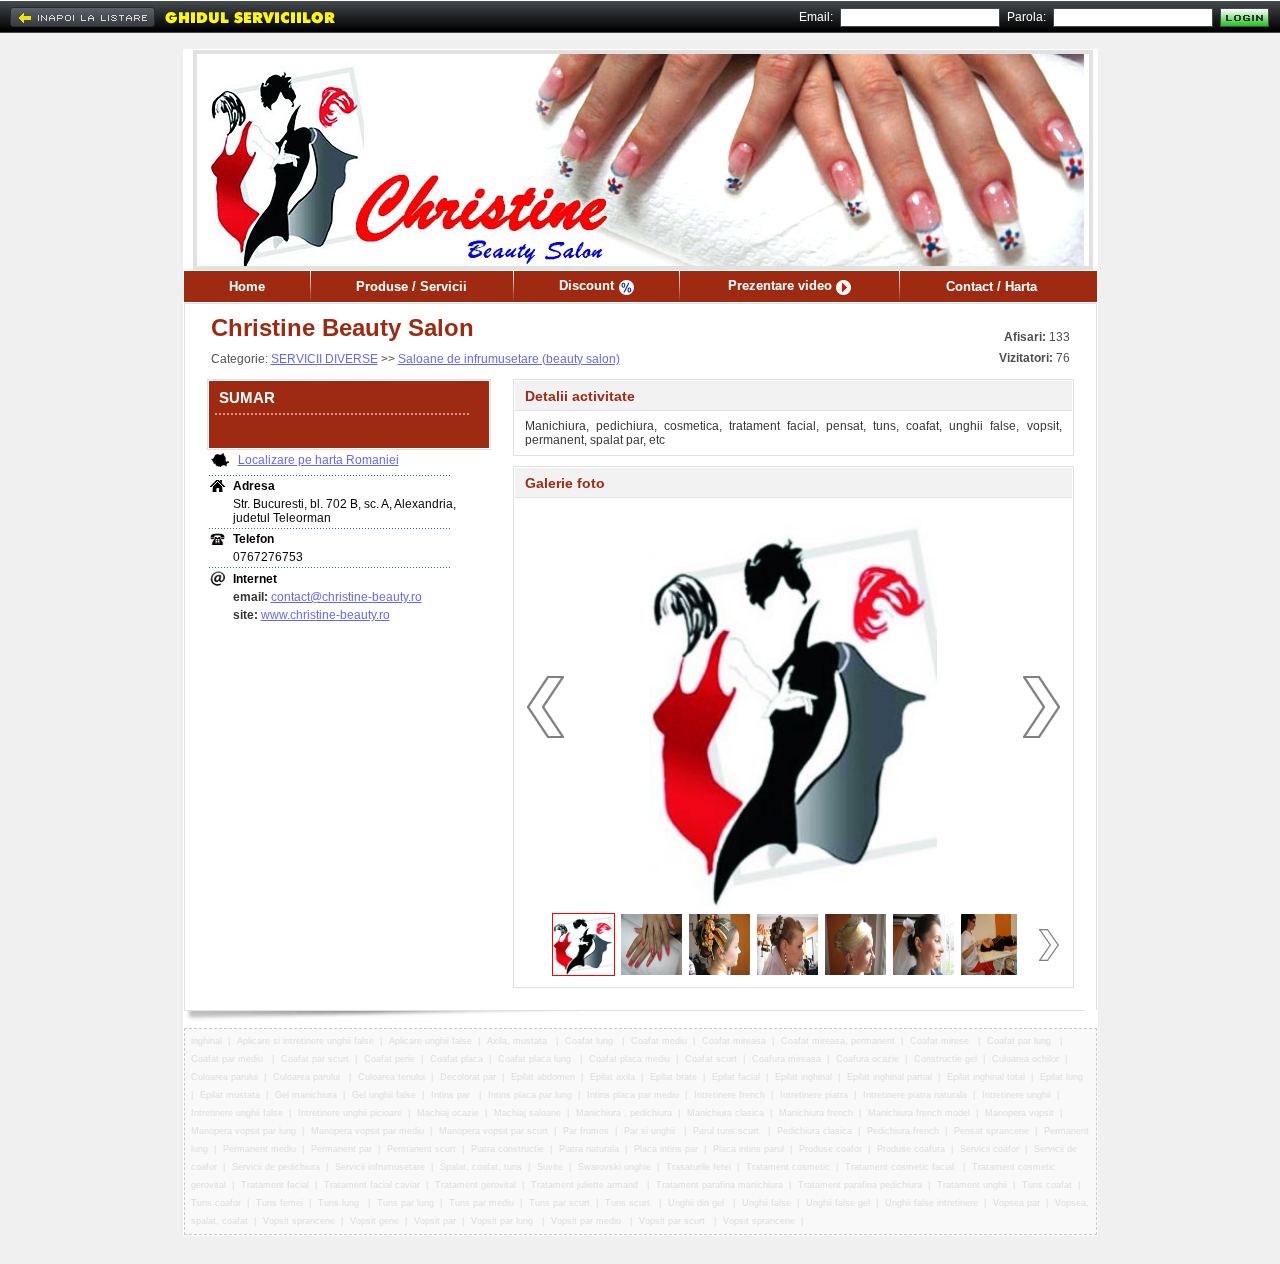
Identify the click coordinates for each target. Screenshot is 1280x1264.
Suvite (550, 1167)
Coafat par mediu (228, 1059)
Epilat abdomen (543, 1077)
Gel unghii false (384, 1095)
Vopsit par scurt (673, 1221)
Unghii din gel (697, 1203)
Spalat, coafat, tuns (481, 1167)
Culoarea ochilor (1025, 1059)
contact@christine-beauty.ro (346, 597)
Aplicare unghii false (430, 1041)
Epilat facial (736, 1077)
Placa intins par (666, 1149)
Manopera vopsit (1019, 1113)
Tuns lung (340, 1203)
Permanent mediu (259, 1149)
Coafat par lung (1020, 1041)
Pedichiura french (903, 1131)
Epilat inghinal (803, 1077)
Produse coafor (830, 1149)
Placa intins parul (748, 1149)
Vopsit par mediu (587, 1221)
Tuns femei (279, 1203)
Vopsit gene (374, 1221)
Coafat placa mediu (629, 1059)
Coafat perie (389, 1059)
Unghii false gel (838, 1203)
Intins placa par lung (530, 1095)
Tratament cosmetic (788, 1167)
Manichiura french (816, 1113)
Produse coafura (911, 1149)
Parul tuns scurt (727, 1131)
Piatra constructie (507, 1149)
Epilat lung (1061, 1077)
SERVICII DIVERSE (324, 359)
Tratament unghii (972, 1185)
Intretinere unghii (1016, 1095)
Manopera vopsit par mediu (367, 1131)
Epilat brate (673, 1077)
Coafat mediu (659, 1041)
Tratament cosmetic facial (901, 1167)
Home (247, 286)
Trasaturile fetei (698, 1167)
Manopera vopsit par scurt (493, 1131)
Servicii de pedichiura (276, 1167)
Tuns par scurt (559, 1203)
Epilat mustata (230, 1095)
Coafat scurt (711, 1059)
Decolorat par (468, 1077)
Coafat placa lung (536, 1059)
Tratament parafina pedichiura (860, 1185)
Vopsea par (1016, 1203)
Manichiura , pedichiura (624, 1113)
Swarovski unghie (614, 1167)
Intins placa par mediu (633, 1095)
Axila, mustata (518, 1041)
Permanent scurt (421, 1149)
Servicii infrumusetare (380, 1167)
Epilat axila (612, 1077)
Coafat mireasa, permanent (838, 1041)
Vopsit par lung (503, 1221)
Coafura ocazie (867, 1059)
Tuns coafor (216, 1203)
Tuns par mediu (481, 1203)
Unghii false (766, 1203)
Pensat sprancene (991, 1131)
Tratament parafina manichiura (719, 1185)
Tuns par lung (405, 1203)
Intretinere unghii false (237, 1113)
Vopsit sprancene (299, 1221)
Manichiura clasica (725, 1113)
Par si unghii (651, 1131)
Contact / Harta (991, 286)
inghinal (206, 1041)
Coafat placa (456, 1059)
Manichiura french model (919, 1113)
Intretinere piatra (814, 1095)
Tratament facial (275, 1185)
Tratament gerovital (475, 1185)
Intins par (452, 1095)
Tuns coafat (1047, 1185)
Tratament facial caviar (372, 1185)
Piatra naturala (589, 1149)
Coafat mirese (941, 1041)
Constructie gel (945, 1059)
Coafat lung (590, 1041)
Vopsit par (435, 1221)
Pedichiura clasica (814, 1131)
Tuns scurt (629, 1203)
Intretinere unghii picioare (350, 1113)
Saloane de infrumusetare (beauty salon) (509, 359)
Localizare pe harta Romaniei (318, 460)
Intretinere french (729, 1095)
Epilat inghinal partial (889, 1077)
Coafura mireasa (786, 1059)
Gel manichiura (306, 1095)
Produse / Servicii (411, 286)
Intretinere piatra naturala (915, 1095)
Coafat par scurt (315, 1059)
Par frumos (586, 1131)
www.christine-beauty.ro (325, 615)
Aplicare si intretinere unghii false (305, 1041)
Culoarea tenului (391, 1077)
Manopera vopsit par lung (243, 1131)
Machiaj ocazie (448, 1113)
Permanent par (341, 1149)
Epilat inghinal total (986, 1077)
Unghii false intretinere (931, 1203)
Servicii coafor (989, 1149)
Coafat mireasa (734, 1041)
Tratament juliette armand (586, 1185)
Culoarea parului (224, 1077)
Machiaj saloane (527, 1113)
